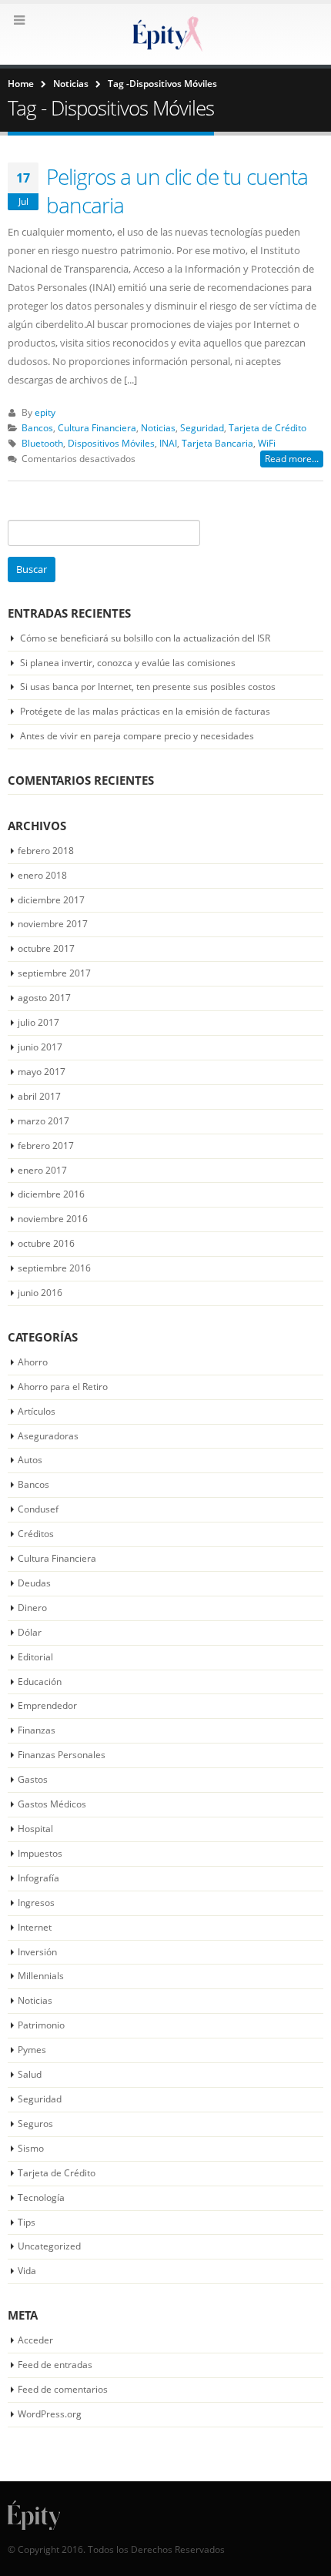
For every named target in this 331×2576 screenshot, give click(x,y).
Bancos (37, 427)
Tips (27, 2222)
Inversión (37, 1952)
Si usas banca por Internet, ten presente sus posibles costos (148, 687)
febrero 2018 (46, 851)
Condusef (38, 1509)
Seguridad (202, 427)
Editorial (35, 1657)
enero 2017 (42, 1170)
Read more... (292, 459)
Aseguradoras (48, 1436)
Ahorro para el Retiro (63, 1387)
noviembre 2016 (53, 1219)
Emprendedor (47, 1705)
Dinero (32, 1608)
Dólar (30, 1632)
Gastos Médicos (52, 1804)
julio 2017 (38, 1022)
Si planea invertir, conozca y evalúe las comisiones (128, 663)
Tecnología (41, 2197)
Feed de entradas (55, 2365)
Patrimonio (41, 2025)
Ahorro (33, 1362)
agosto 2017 (44, 998)
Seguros (35, 2124)
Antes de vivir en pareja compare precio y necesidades (137, 736)
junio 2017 (40, 1047)
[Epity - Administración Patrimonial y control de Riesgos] (165, 33)
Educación (40, 1682)
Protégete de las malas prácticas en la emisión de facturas (145, 711)
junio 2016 (40, 1293)
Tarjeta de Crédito (267, 427)
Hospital (35, 1829)
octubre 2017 (46, 948)
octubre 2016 (46, 1243)
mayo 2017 (42, 1072)
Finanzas (37, 1730)
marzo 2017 (43, 1121)
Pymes (32, 2050)
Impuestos (40, 1853)
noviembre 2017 (53, 924)
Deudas (34, 1583)
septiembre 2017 (54, 973)
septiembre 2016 (54, 1268)
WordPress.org (50, 2414)
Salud (30, 2074)
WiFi (267, 443)
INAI (168, 443)
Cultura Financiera (97, 427)
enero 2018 (42, 875)
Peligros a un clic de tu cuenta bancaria (177, 190)
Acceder (35, 2340)
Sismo (31, 2148)
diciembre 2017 (51, 900)
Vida (27, 2271)
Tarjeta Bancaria (217, 443)
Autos (30, 1460)
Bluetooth (42, 443)
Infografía (38, 1878)
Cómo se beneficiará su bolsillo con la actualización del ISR (145, 638)
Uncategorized (49, 2246)
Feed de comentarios (63, 2389)
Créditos (36, 1534)
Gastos (33, 1779)
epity (45, 412)
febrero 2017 (46, 1146)
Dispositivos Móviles (111, 443)
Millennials (41, 1976)
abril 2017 (39, 1096)
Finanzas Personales (62, 1755)
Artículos (37, 1411)
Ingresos (36, 1903)
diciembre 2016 (51, 1194)
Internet (35, 1927)
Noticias (158, 427)
